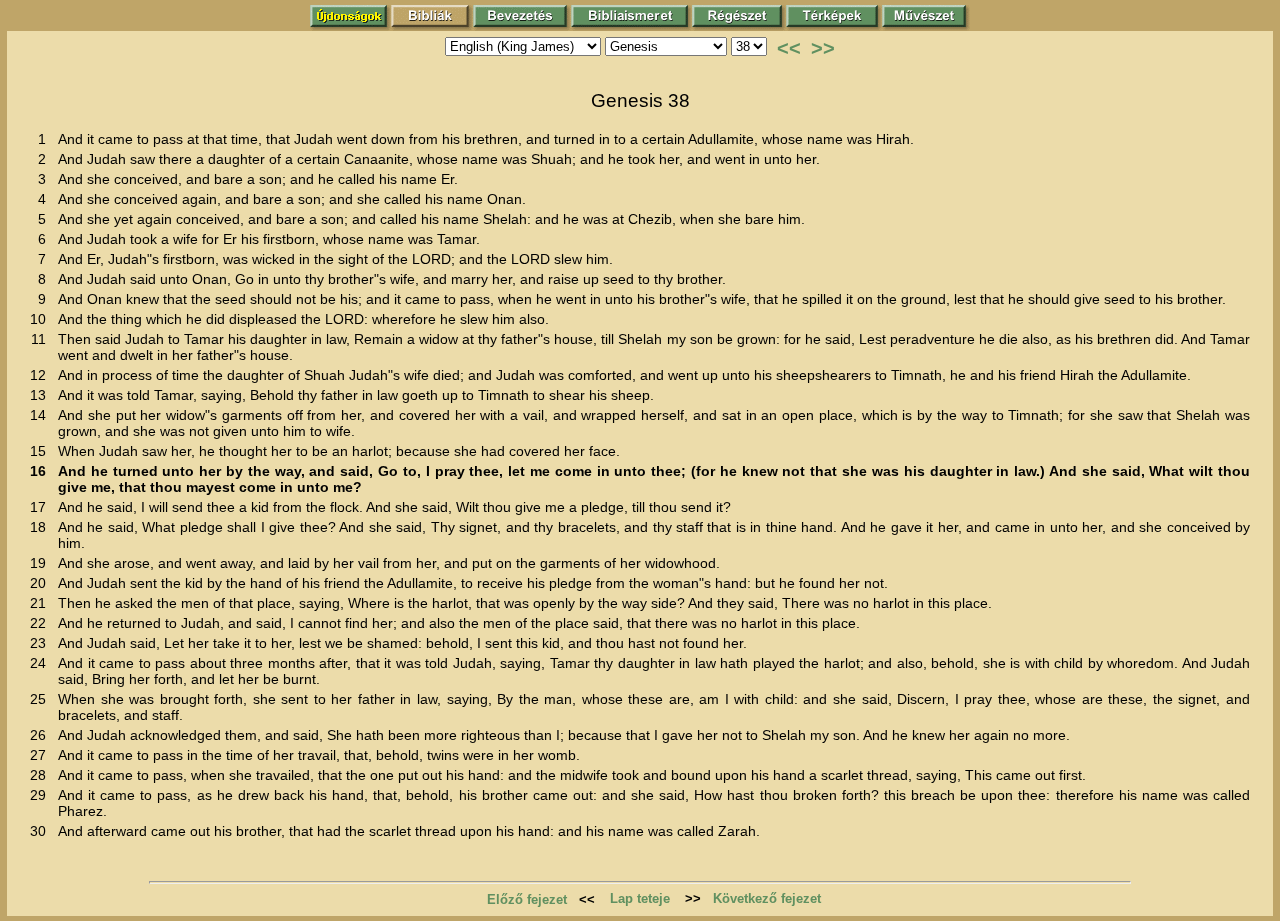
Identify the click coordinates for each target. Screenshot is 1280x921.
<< (789, 48)
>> (823, 48)
